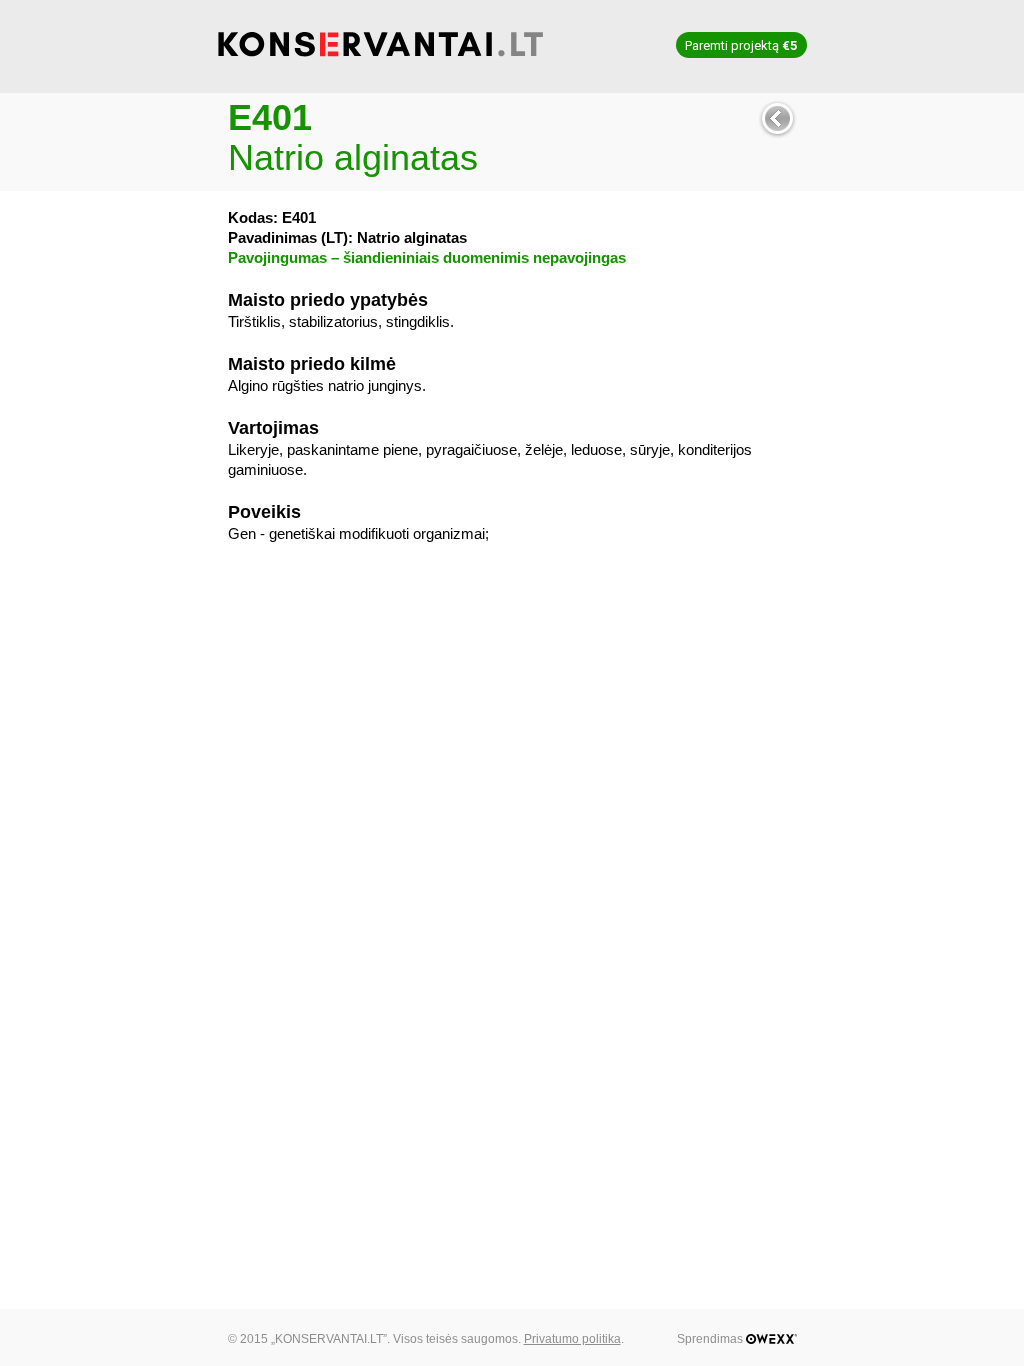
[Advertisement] (512, 704)
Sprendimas (711, 1339)
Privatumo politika (572, 1339)
